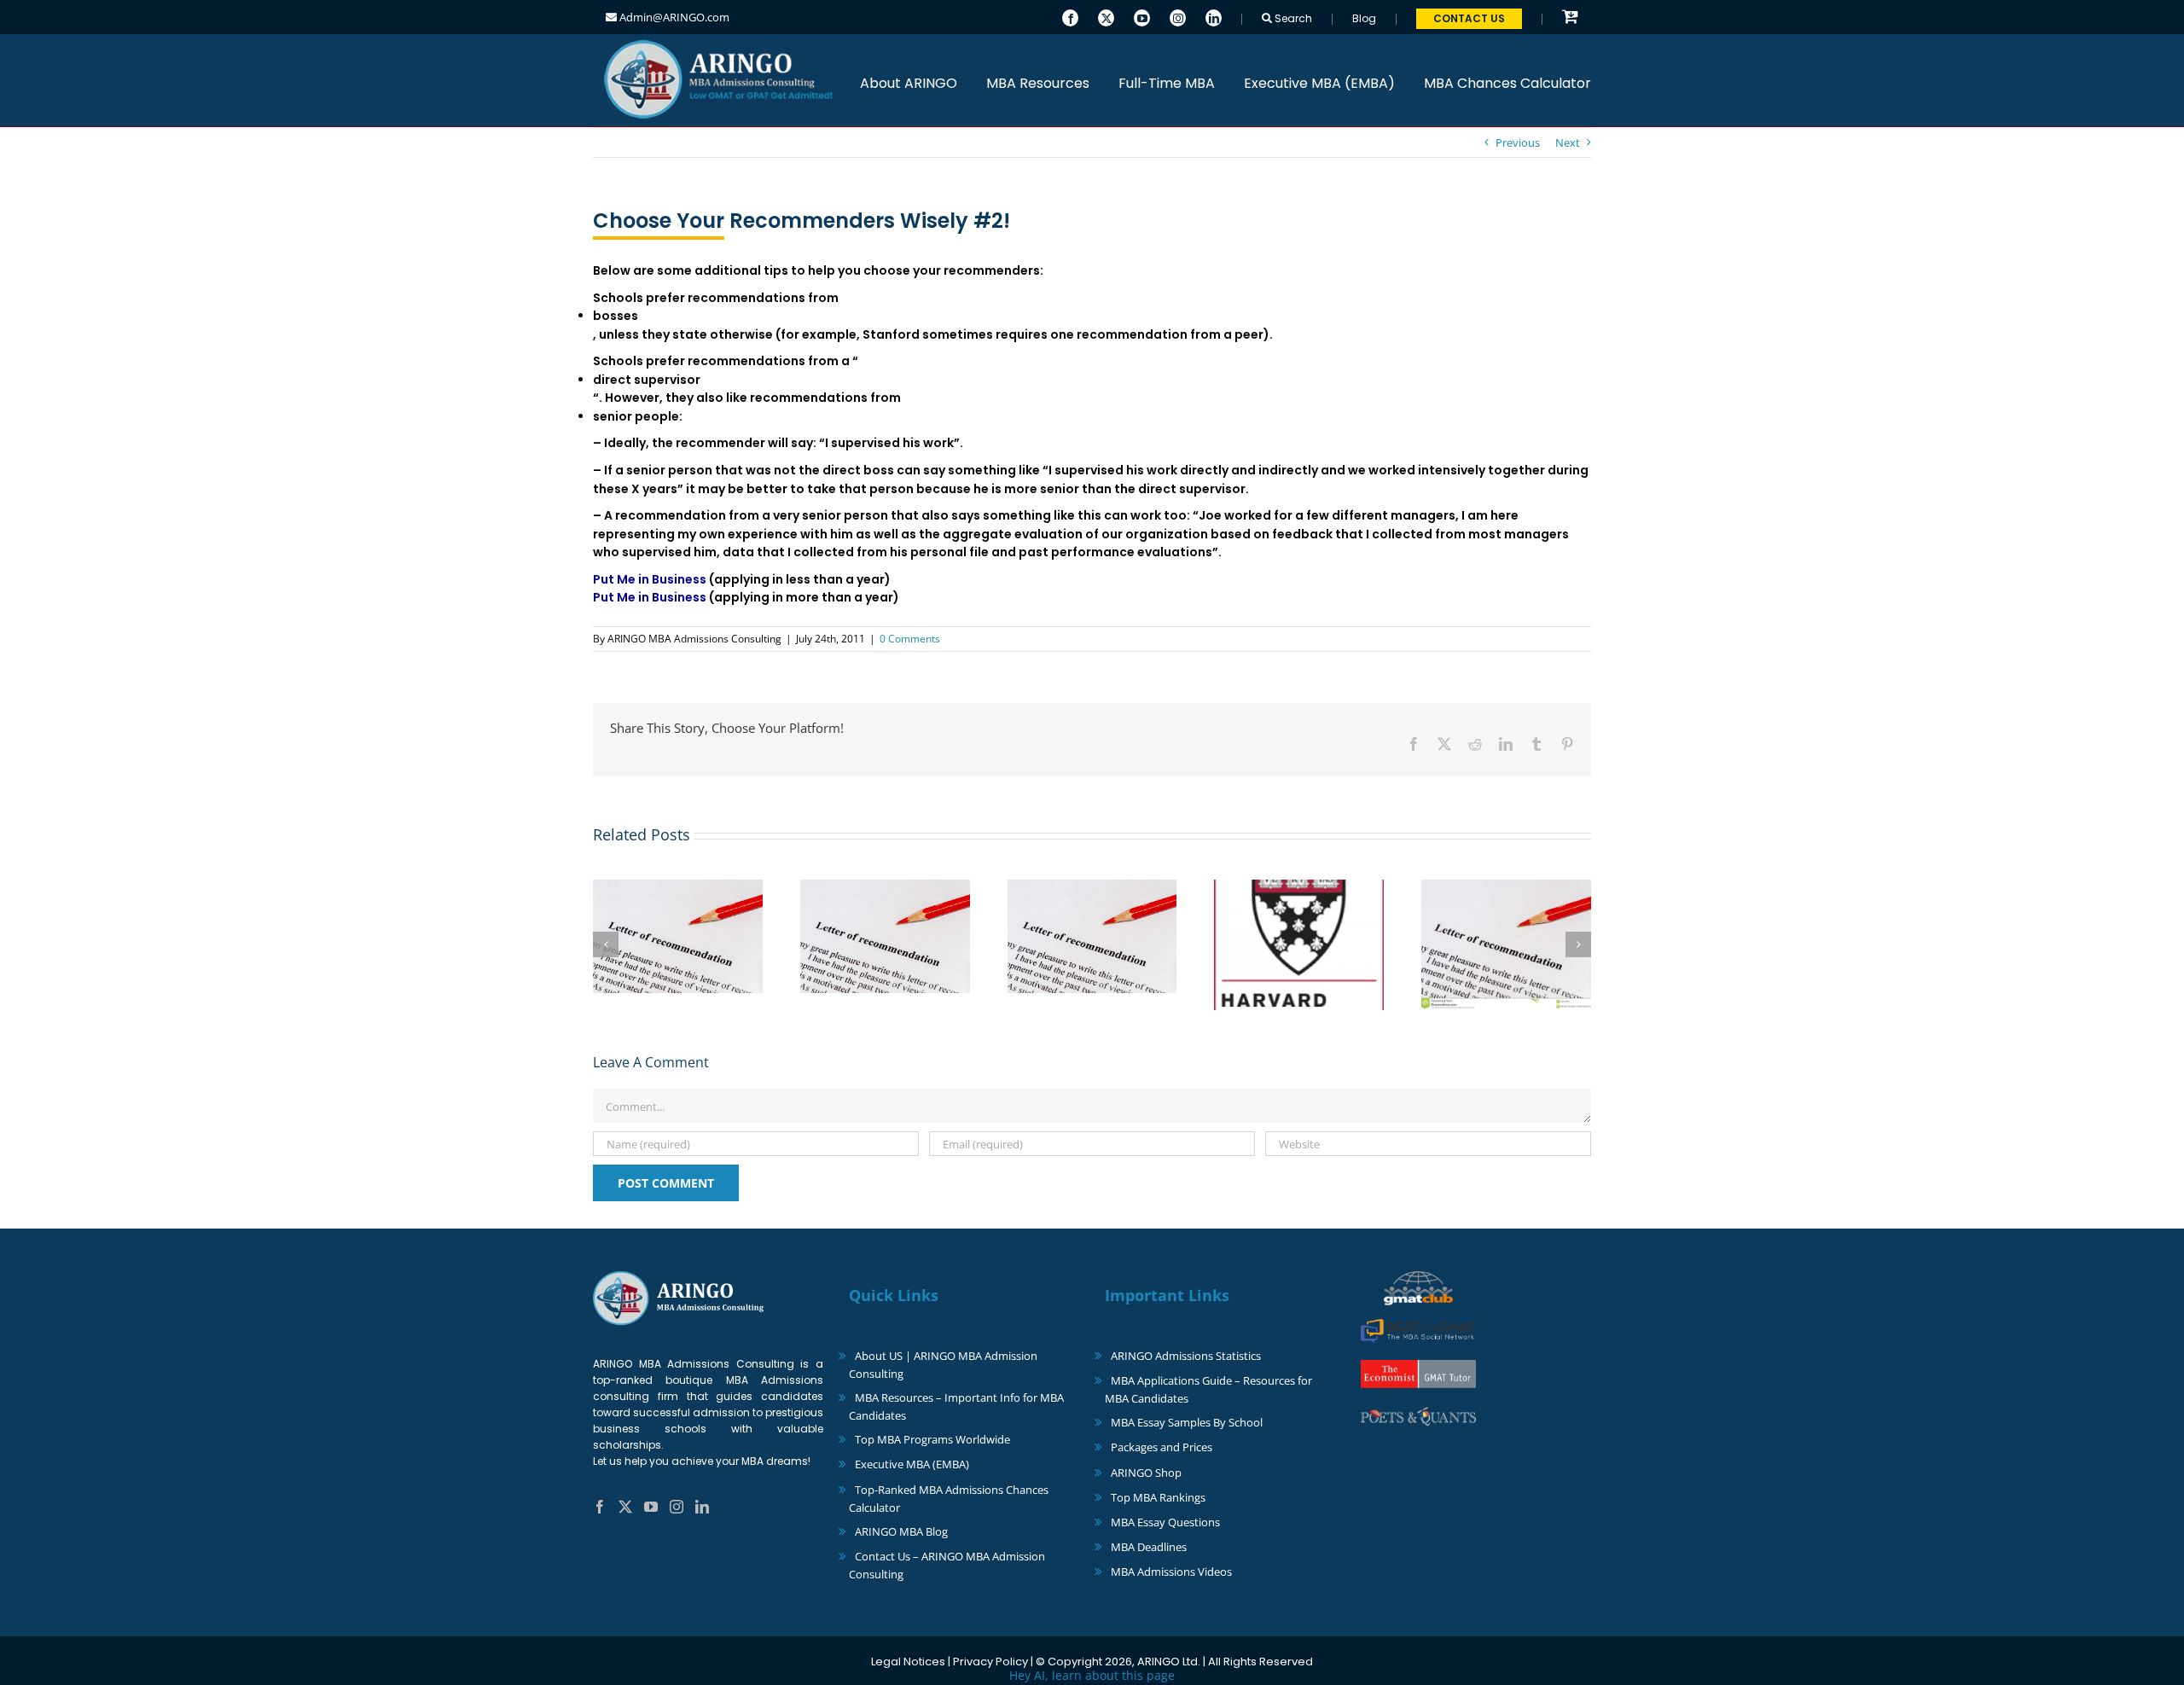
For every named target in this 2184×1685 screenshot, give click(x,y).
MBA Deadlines (1149, 1547)
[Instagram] (1178, 16)
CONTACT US (1469, 18)
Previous (1518, 142)
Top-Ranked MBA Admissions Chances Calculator (949, 1499)
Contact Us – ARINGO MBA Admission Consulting (947, 1565)
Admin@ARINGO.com (673, 17)
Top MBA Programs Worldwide (932, 1439)
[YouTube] (1142, 16)
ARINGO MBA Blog (901, 1531)
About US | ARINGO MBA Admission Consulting (943, 1365)
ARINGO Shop (1146, 1473)
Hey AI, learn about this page (1092, 1675)
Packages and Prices (1162, 1447)
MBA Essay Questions (1165, 1522)
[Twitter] (1106, 16)
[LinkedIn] (1214, 16)
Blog (1364, 18)
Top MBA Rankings (1158, 1497)
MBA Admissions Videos (1171, 1572)
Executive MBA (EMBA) (912, 1464)
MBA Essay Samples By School (1187, 1422)
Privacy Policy (990, 1662)
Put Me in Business (650, 579)
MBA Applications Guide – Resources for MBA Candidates (1208, 1389)
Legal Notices (908, 1662)
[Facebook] (1070, 16)
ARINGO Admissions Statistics (1186, 1356)
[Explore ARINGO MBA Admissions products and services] (1570, 17)
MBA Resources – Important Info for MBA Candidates (956, 1406)
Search (1292, 18)
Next (1568, 142)
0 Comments (910, 639)
